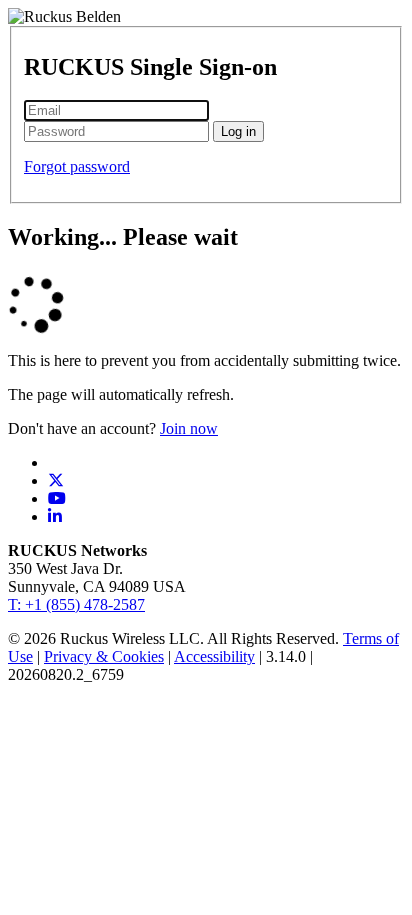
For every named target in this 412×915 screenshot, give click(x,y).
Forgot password (77, 166)
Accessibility (214, 656)
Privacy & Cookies (104, 656)
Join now (189, 428)
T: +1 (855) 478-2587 (76, 604)
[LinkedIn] (55, 516)
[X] (56, 480)
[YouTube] (57, 498)
